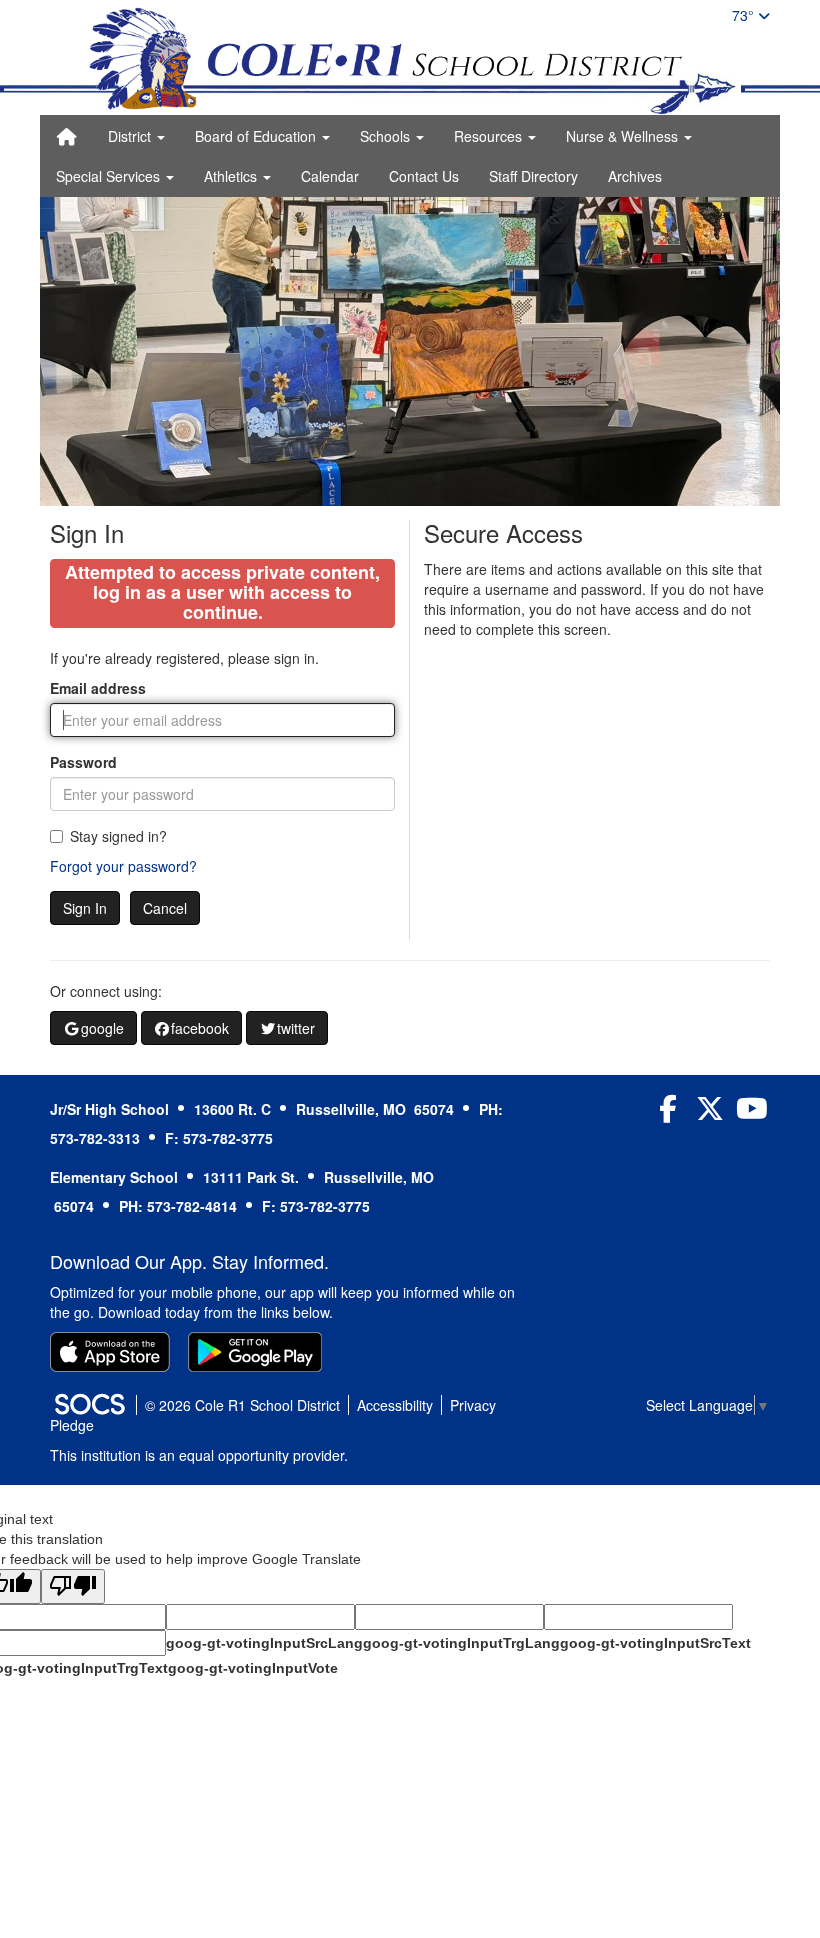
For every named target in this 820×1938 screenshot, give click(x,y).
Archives (635, 176)
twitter (296, 1028)
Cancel (165, 908)
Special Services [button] (110, 176)
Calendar (330, 176)
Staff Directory (533, 176)
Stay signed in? (118, 836)
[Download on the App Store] (110, 1352)
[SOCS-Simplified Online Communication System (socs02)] (89, 1405)
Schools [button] (387, 136)
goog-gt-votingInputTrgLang (461, 1643)
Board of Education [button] (257, 136)
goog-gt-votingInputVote (253, 1668)
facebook (200, 1028)
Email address (98, 688)
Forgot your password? (123, 866)
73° (745, 15)
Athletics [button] (232, 176)
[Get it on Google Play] (255, 1352)
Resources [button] (490, 136)
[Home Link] (67, 136)
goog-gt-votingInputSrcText (655, 1643)
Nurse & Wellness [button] (624, 136)
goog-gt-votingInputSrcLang (264, 1643)
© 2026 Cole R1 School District (242, 1405)
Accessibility (395, 1405)
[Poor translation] (73, 1586)
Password (83, 762)
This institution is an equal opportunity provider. (199, 1455)
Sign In (85, 908)
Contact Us (424, 176)
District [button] (131, 136)
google (102, 1028)
